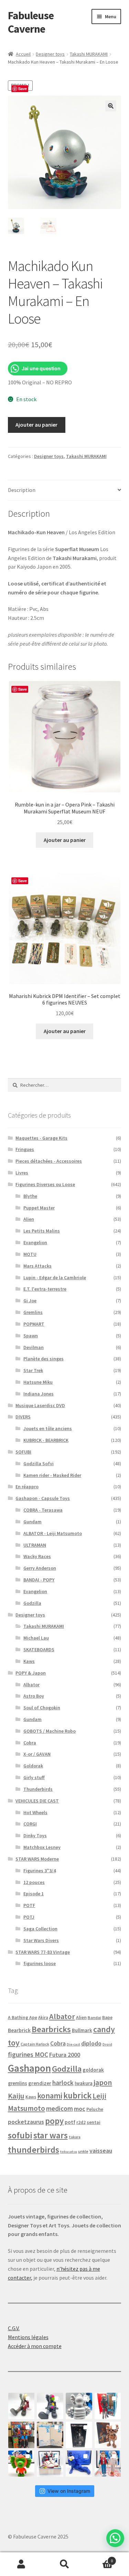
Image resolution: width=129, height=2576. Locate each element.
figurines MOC (28, 2054)
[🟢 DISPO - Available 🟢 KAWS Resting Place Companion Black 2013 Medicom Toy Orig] (50, 2406)
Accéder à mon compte (35, 2346)
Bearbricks (51, 2029)
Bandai (94, 2018)
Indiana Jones (39, 1394)
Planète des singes (44, 1359)
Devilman (34, 1347)
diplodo (91, 2043)
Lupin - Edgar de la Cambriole (55, 1278)
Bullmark (82, 2030)
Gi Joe (30, 1301)
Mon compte (21, 2564)
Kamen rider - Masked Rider (52, 1475)
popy (54, 2121)
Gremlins (33, 1312)
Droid (107, 2044)
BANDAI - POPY (39, 1580)
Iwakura (84, 2083)
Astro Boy (34, 1696)
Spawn (31, 1336)
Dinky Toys (35, 1835)
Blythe (30, 1196)
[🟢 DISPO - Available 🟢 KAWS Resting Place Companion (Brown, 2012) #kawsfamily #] (21, 2406)
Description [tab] (22, 490)
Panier (99, 2558)
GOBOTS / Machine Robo (50, 1731)
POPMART (34, 1324)
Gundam (33, 1522)
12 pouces (34, 1882)
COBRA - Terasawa (43, 1510)
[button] (111, 106)
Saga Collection (40, 1929)
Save (23, 89)
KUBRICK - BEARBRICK (46, 1440)
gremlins (18, 2083)
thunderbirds (34, 2150)
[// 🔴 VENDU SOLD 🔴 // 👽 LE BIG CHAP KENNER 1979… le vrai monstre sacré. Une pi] (108, 2406)
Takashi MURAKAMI (89, 54)
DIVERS (23, 1417)
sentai (94, 2122)
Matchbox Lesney (42, 1847)
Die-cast (73, 2044)
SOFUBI (23, 1452)
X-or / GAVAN (37, 1754)
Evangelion (35, 1242)
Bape (107, 2018)
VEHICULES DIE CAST (37, 1801)
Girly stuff (34, 1777)
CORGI (30, 1824)
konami (50, 2096)
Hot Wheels (35, 1812)
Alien (29, 1219)
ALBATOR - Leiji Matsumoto (53, 1533)
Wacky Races (37, 1556)
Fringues (25, 1149)
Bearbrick (19, 2030)
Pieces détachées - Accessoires (49, 1161)
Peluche (95, 2109)
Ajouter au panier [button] (65, 840)
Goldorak (33, 1766)
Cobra (30, 1743)
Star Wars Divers (41, 1940)
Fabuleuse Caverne (31, 22)
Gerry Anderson (40, 1568)
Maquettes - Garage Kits (41, 1138)
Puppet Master (39, 1208)
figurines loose (40, 1963)
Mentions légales (28, 2337)
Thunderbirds (38, 1789)
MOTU (30, 1254)
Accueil (23, 54)
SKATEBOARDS (39, 1649)
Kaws (29, 1661)
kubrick (77, 2096)
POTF (29, 1905)
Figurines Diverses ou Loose (45, 1184)
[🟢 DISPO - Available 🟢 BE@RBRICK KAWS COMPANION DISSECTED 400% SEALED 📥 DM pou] (79, 2435)
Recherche (64, 2564)
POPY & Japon (31, 1673)
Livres (22, 1173)
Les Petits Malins (42, 1231)
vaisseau (101, 2151)
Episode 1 (34, 1894)
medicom (60, 2108)
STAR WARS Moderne (37, 1859)
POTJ (29, 1917)
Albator (31, 1685)
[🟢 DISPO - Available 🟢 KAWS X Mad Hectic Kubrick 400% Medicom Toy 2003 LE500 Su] (79, 2406)
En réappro (27, 1487)
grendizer (40, 2083)
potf (70, 2122)
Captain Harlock (35, 2044)
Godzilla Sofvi (39, 1464)
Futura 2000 (65, 2055)
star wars (51, 2135)
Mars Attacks (37, 1266)
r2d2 (81, 2122)
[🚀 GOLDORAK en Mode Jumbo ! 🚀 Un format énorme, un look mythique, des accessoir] (21, 2435)
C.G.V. (14, 2328)
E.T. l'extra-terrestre (45, 1289)
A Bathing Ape (23, 2018)
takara (75, 2137)
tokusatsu (69, 2152)
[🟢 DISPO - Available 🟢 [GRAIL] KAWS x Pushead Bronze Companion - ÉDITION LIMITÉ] (108, 2435)
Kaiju (16, 2096)
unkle (83, 2151)
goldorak (93, 2070)
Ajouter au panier (36, 425)
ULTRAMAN (35, 1545)
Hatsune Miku (38, 1382)
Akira (43, 2017)
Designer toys (50, 54)
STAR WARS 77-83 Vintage (43, 1952)
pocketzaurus (26, 2122)
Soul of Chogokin (42, 1708)
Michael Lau (36, 1638)
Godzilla (32, 1603)
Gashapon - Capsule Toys (43, 1498)
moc (80, 2109)
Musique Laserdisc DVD (40, 1405)
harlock (63, 2083)
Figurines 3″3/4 (40, 1871)
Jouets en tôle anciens (48, 1428)
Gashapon (29, 2068)
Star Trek (33, 1370)
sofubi (20, 2135)
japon (103, 2082)
